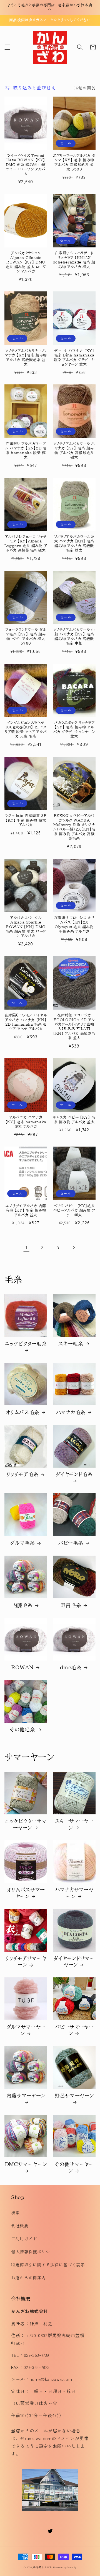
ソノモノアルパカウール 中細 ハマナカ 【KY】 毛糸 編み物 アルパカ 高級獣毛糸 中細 (74, 637)
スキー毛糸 (71, 1344)
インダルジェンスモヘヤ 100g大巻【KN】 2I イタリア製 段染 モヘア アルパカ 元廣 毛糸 (26, 730)
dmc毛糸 (71, 1667)
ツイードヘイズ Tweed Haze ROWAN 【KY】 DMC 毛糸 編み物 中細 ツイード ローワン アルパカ (26, 165)
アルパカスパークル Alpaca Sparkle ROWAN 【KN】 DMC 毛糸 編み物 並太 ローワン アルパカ (26, 927)
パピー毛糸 (71, 1543)
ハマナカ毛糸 (71, 1412)
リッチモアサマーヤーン (26, 1961)
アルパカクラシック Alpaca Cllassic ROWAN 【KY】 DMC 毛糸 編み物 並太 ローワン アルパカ (26, 262)
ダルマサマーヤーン (26, 2030)
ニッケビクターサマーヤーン (26, 1824)
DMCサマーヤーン (26, 2164)
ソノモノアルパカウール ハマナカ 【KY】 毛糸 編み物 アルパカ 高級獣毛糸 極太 (74, 451)
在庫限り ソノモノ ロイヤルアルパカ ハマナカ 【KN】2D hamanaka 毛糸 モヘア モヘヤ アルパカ (26, 1022)
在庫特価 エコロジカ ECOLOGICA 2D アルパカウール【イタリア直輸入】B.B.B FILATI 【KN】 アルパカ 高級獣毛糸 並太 (74, 1027)
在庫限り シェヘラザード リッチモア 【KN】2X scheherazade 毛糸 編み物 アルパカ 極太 (74, 260)
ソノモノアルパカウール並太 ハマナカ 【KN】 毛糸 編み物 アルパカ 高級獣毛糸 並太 (74, 544)
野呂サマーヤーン (74, 2096)
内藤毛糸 (23, 1605)
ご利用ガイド (24, 2239)
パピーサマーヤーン (74, 2030)
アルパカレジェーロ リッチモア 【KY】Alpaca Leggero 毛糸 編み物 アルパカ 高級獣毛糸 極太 (26, 544)
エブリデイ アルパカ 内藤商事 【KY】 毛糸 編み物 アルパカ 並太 (26, 1211)
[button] (7, 47)
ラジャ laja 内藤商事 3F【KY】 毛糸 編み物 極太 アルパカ (26, 820)
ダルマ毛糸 (22, 1543)
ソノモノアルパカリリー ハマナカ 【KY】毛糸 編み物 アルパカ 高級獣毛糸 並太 (26, 358)
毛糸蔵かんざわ (43, 2567)
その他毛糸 (22, 1729)
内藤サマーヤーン (26, 2096)
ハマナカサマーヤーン (74, 1893)
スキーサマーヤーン (74, 1824)
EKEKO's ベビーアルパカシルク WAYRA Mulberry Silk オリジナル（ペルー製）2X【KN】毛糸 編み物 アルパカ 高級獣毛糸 (74, 827)
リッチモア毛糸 (22, 1474)
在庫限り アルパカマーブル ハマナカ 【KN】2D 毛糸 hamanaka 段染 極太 (26, 451)
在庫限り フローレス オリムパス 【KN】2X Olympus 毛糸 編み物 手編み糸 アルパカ (74, 925)
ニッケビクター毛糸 (26, 1344)
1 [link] (27, 1247)
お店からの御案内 (28, 2278)
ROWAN (22, 1667)
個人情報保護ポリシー (33, 2252)
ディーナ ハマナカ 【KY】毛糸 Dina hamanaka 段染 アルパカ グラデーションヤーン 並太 (74, 358)
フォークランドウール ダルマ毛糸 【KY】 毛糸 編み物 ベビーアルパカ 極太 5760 (26, 637)
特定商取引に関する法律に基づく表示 (48, 2265)
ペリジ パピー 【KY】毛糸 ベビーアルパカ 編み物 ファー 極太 (74, 1211)
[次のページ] (74, 1248)
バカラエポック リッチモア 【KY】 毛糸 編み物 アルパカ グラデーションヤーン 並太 (74, 730)
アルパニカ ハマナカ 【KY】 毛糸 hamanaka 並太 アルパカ (26, 1122)
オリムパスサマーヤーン (26, 1893)
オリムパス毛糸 (22, 1412)
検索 (15, 2212)
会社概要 (20, 2225)
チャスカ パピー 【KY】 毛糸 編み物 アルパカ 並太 (74, 1120)
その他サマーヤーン (74, 2167)
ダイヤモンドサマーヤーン (74, 1961)
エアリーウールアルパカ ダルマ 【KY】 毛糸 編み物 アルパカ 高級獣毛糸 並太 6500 (74, 162)
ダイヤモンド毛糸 (74, 1474)
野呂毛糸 (71, 1605)
